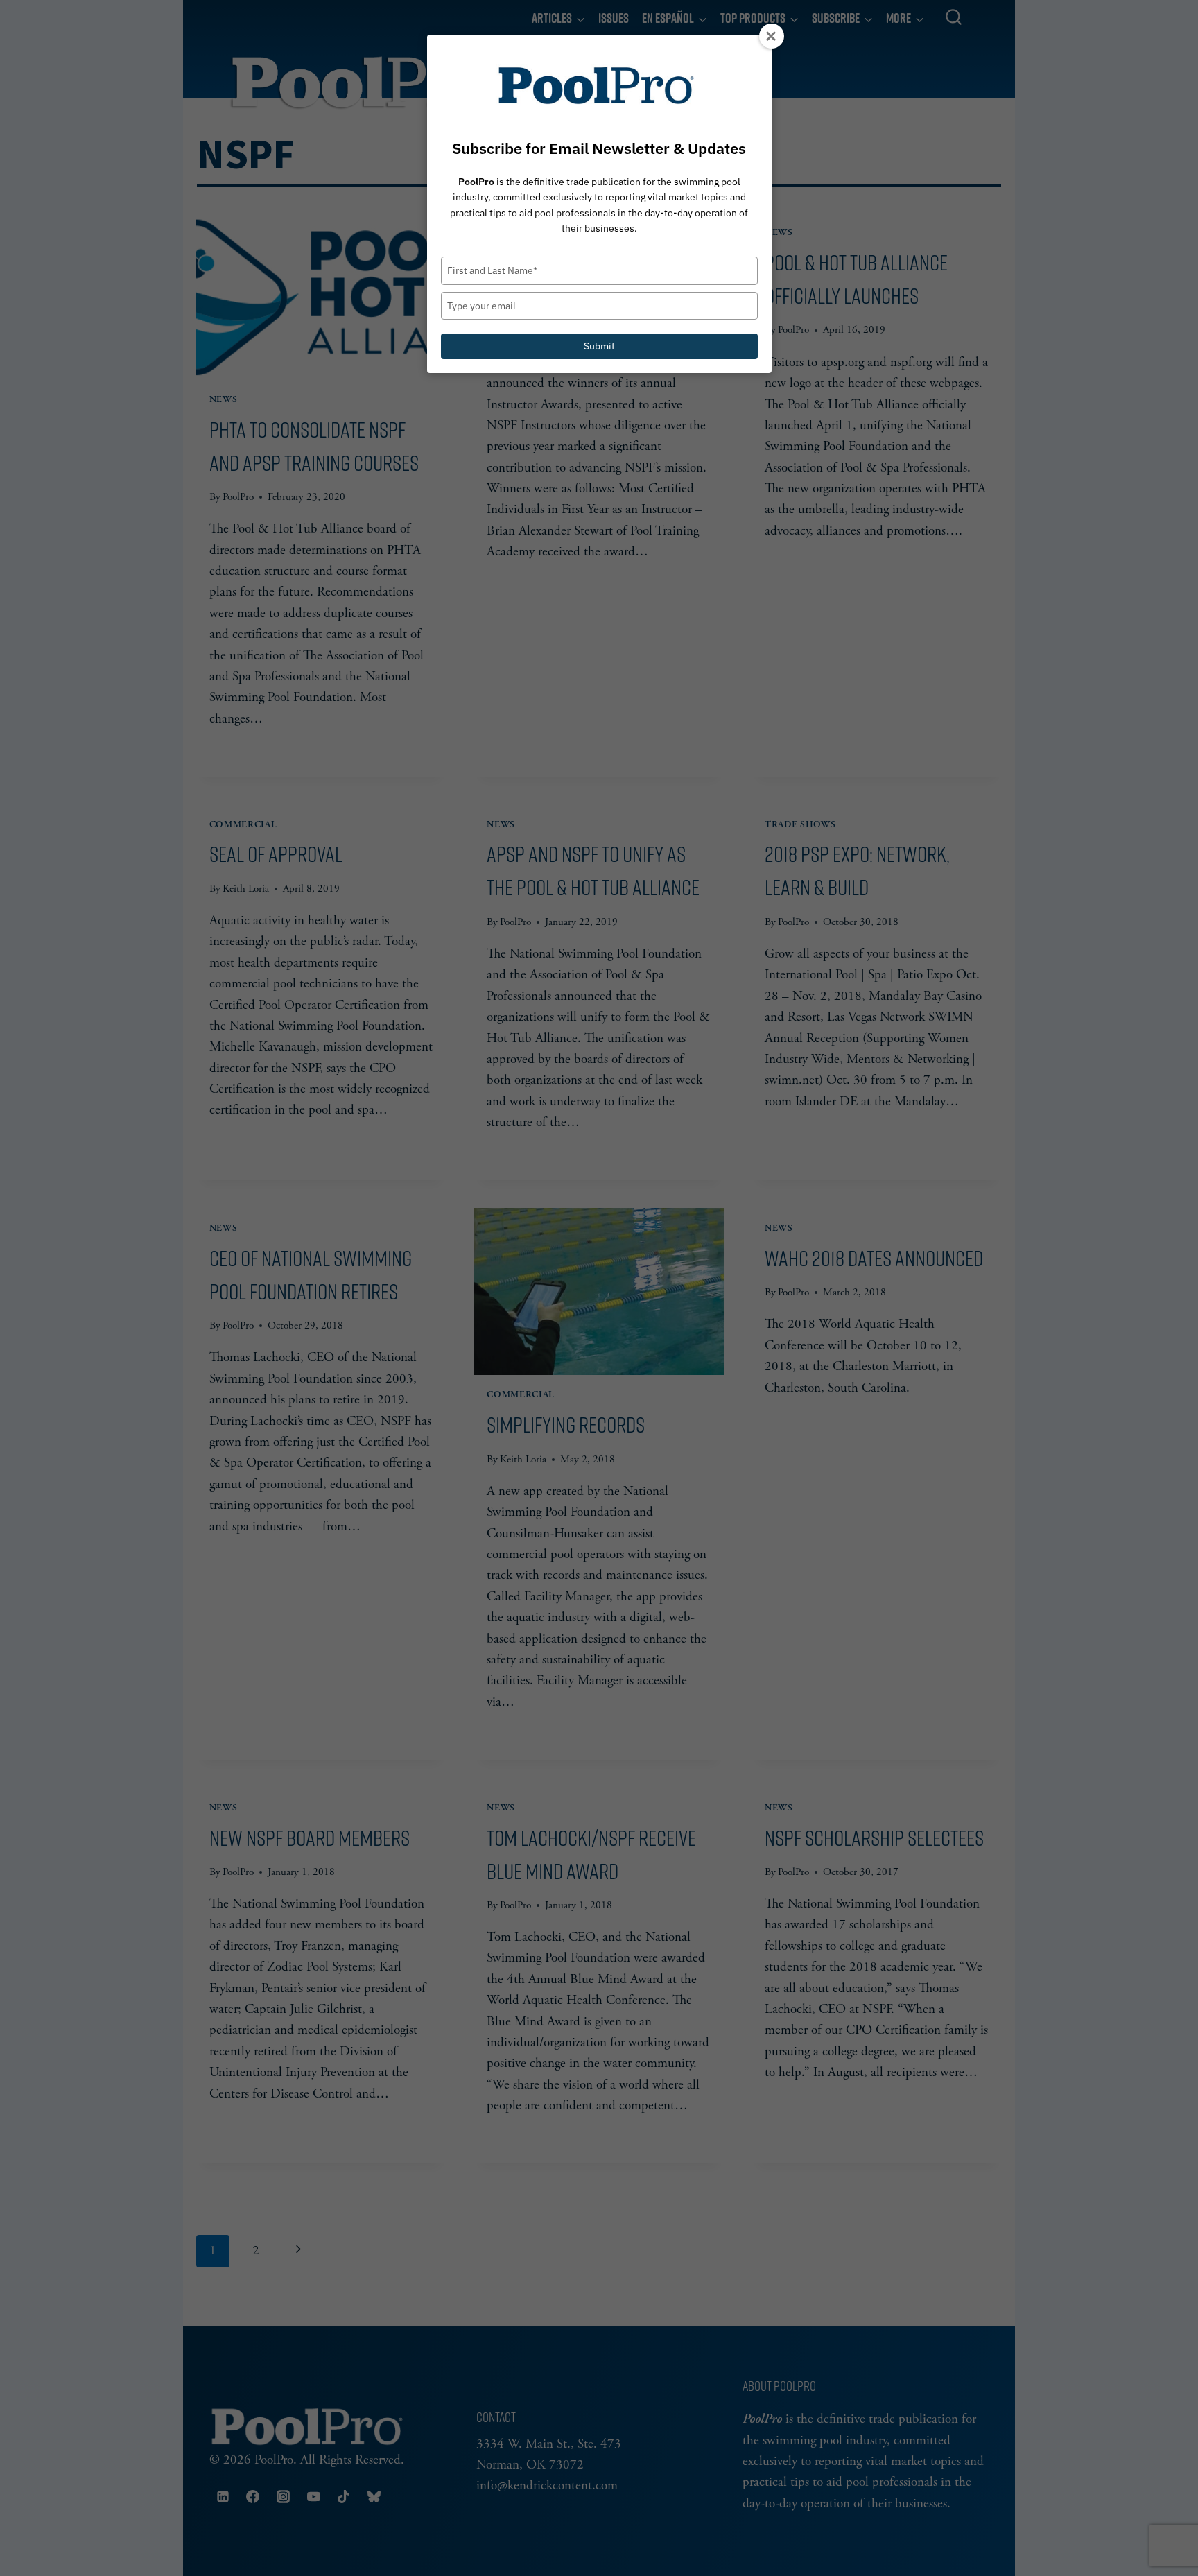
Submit (599, 346)
